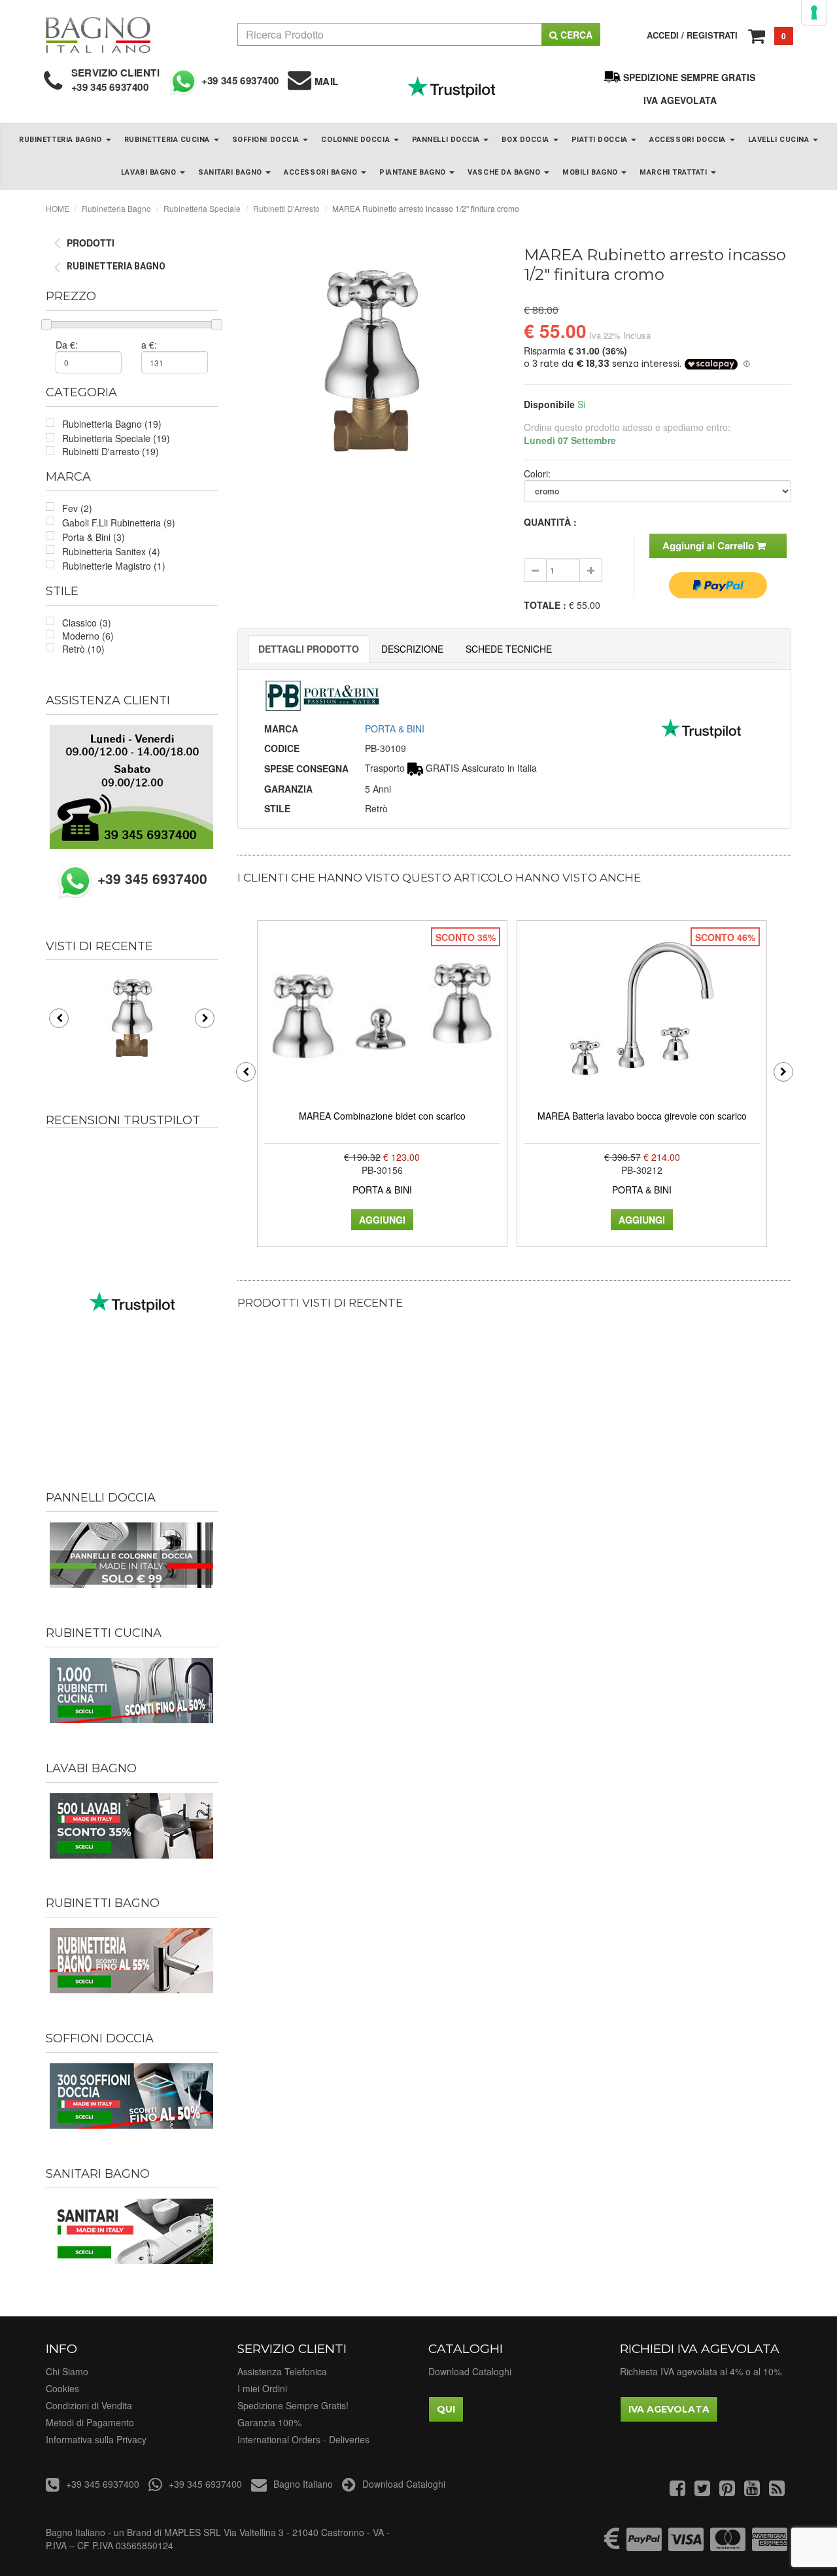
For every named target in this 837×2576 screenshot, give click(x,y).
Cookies (62, 2388)
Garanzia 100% (269, 2422)
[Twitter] (702, 2491)
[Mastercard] (728, 2545)
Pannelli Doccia (447, 140)
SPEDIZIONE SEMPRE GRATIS (689, 77)
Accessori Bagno (322, 172)
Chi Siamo (67, 2371)
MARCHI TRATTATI (675, 172)
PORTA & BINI (395, 729)
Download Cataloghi (470, 2371)
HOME (58, 208)
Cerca (575, 35)
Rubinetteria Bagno (61, 140)
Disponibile (549, 404)
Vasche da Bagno (505, 172)
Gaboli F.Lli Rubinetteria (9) (119, 523)
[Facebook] (677, 2491)
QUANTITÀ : (550, 522)
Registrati (712, 35)
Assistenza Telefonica (282, 2371)
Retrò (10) (83, 649)
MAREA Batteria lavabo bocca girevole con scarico (642, 1116)
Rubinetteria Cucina (168, 140)
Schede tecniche (509, 649)
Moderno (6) (88, 636)
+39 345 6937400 (110, 87)
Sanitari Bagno (231, 172)
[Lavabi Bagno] (132, 1826)
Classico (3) (87, 623)
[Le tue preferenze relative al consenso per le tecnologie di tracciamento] (814, 12)
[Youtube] (752, 2491)
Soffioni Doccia (267, 140)
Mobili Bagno (591, 172)
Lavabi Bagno (150, 172)
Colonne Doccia (356, 140)
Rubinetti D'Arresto (286, 208)
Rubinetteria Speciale (202, 208)
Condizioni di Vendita (89, 2405)
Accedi (663, 35)
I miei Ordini (262, 2388)
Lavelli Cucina (780, 140)
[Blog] (777, 2491)
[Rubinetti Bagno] (132, 1961)
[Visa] (686, 2545)
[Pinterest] (727, 2491)
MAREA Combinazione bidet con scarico (382, 1116)
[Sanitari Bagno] (132, 2231)
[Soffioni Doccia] (132, 2096)
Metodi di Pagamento (90, 2422)
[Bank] (612, 2545)
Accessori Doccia (689, 140)
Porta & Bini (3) (94, 537)
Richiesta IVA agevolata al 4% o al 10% (701, 2371)
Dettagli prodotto (309, 649)
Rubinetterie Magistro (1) (114, 566)
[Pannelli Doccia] (132, 1555)
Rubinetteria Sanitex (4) (111, 551)
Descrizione (412, 649)
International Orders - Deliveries (303, 2439)
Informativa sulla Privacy (96, 2439)
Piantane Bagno (414, 172)
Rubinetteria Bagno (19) (112, 424)
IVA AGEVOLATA (680, 100)
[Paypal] (644, 2545)
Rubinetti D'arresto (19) (111, 451)
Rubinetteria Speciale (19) (116, 438)
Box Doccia (526, 140)
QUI (446, 2409)
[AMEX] (770, 2545)
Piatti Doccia (601, 140)
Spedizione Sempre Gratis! (293, 2405)
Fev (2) (77, 508)
